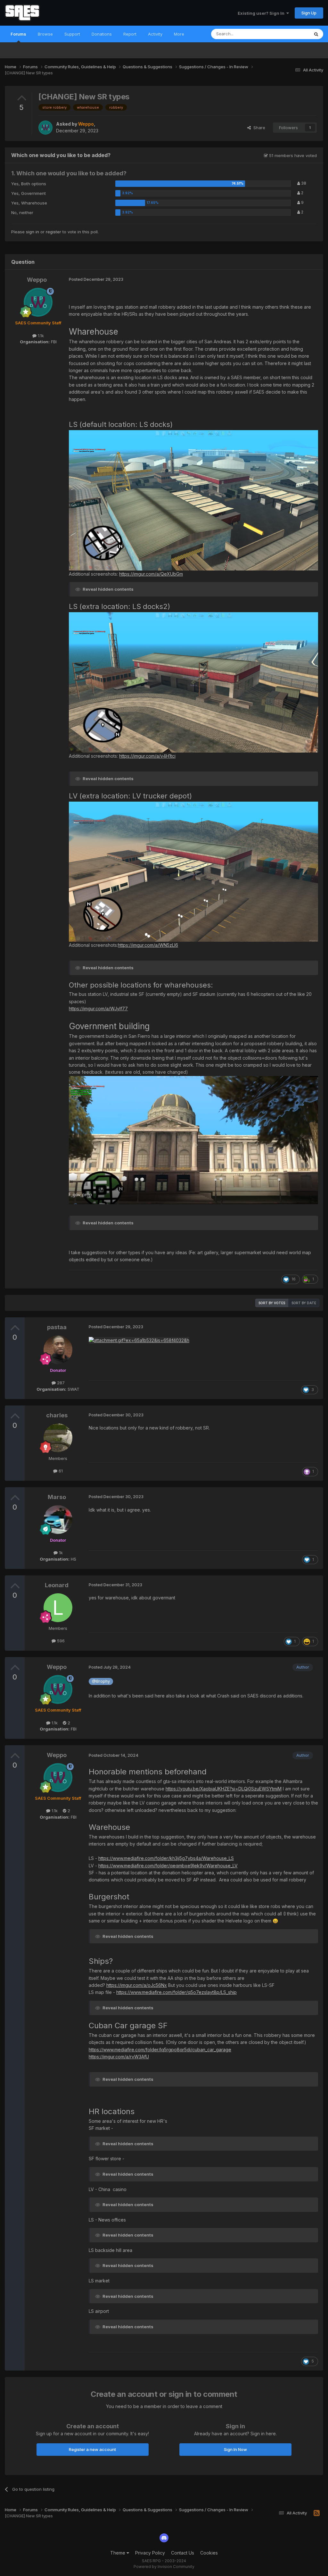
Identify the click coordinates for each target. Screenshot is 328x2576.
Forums (18, 34)
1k (60, 1553)
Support (72, 34)
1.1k (40, 336)
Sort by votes (272, 1303)
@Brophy (101, 1681)
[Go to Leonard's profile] (58, 1608)
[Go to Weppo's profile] (45, 128)
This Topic (290, 34)
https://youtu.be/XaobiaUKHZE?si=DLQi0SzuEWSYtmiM (224, 1789)
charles (57, 1415)
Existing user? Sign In (262, 13)
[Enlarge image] (193, 500)
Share (258, 128)
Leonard (57, 1585)
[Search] (316, 34)
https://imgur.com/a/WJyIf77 (98, 1009)
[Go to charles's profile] (58, 1438)
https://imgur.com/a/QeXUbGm (151, 574)
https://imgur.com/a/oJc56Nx (137, 1985)
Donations (102, 34)
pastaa (57, 1327)
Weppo (37, 280)
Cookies (209, 2553)
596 (60, 1641)
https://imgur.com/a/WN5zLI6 (148, 945)
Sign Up (309, 13)
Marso (57, 1497)
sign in (33, 232)
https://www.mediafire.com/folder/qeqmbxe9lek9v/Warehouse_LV (168, 1866)
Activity (155, 34)
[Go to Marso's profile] (58, 1520)
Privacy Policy (150, 2553)
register (53, 232)
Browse (45, 34)
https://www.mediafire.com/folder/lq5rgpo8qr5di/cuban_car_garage (160, 2050)
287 (60, 1383)
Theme (118, 2553)
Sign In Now (235, 2449)
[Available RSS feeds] (317, 2513)
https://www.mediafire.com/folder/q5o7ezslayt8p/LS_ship (176, 1992)
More (179, 34)
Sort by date (304, 1303)
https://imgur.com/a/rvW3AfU (119, 2057)
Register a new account (92, 2449)
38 (303, 183)
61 (60, 1471)
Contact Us (183, 2553)
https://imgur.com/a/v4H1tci (147, 756)
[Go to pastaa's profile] (58, 1350)
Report (130, 34)
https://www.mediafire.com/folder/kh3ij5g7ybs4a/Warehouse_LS (166, 1858)
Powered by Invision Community (164, 2567)
